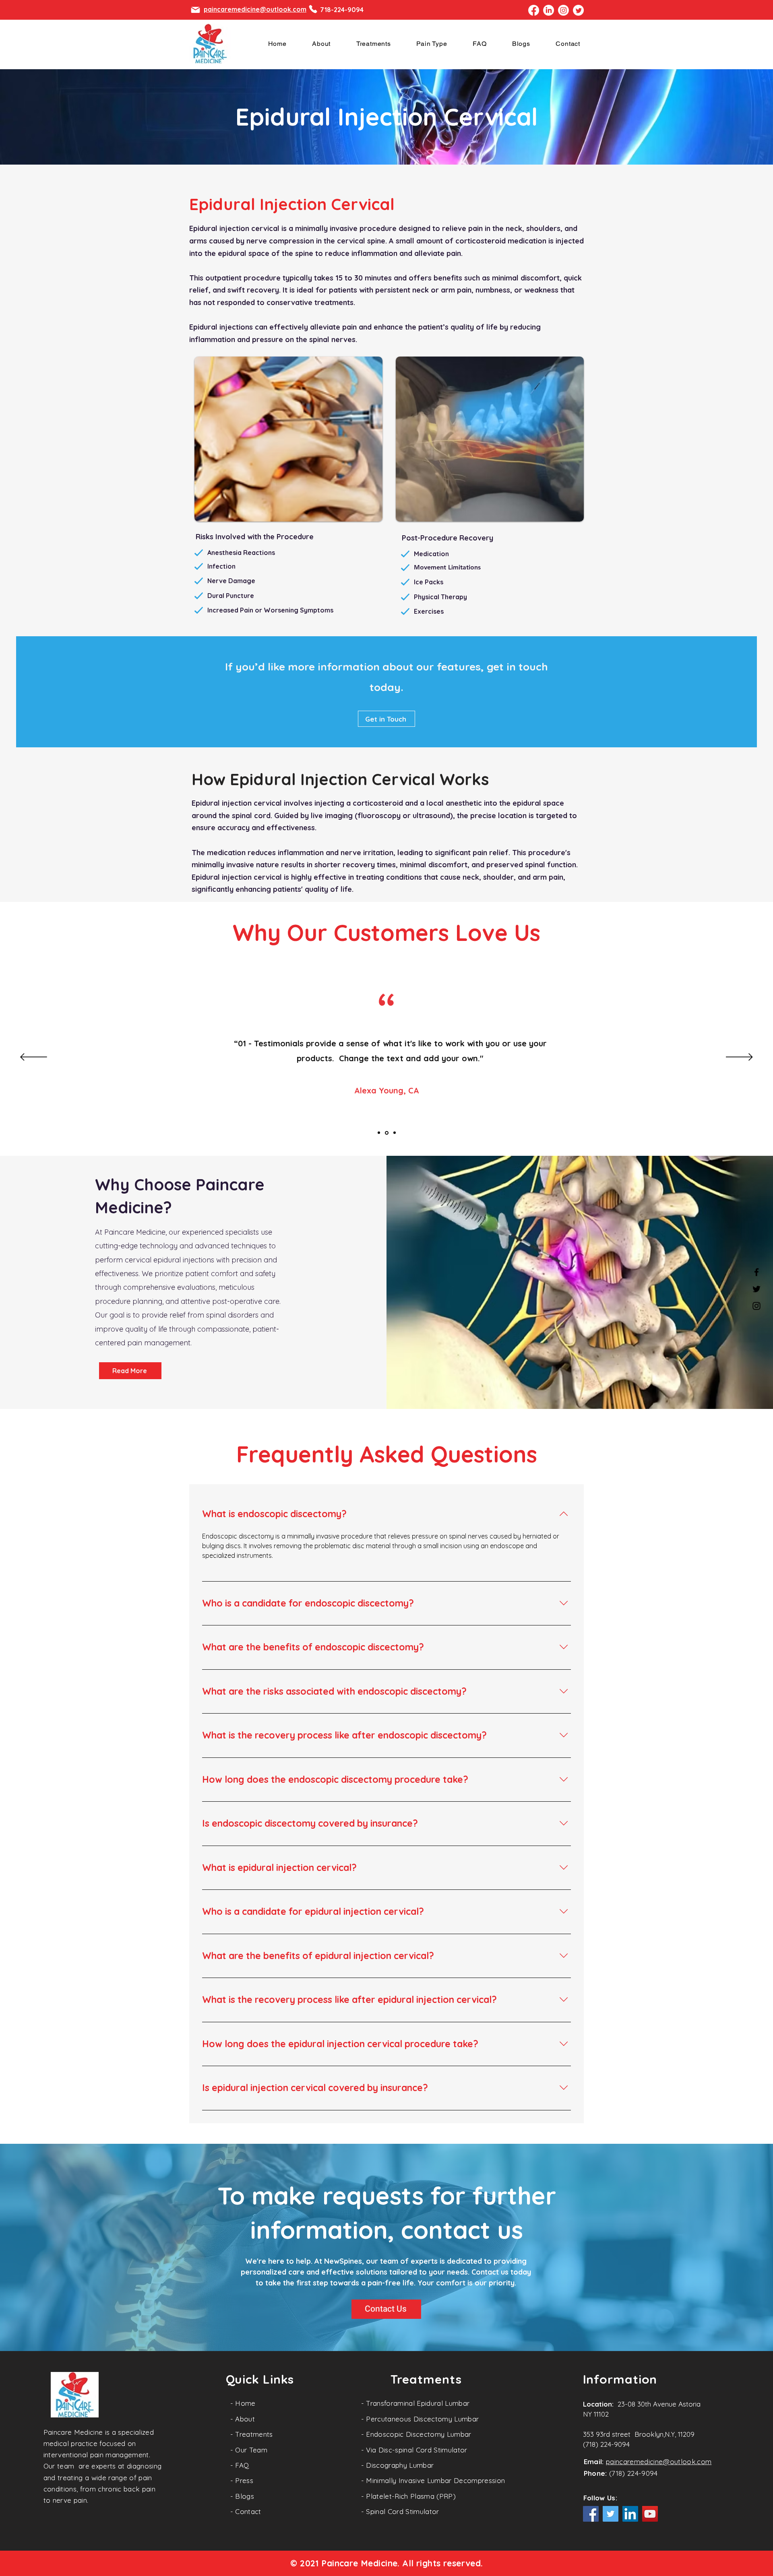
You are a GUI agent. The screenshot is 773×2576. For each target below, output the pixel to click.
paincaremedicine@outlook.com (659, 2462)
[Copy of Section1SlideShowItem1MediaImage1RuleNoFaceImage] (387, 1133)
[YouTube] (650, 2514)
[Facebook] (756, 1272)
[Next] (739, 1058)
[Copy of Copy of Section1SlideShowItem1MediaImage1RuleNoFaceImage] (395, 1133)
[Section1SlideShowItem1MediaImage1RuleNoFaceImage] (379, 1133)
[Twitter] (756, 1289)
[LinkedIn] (630, 2514)
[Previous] (34, 1058)
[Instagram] (756, 1306)
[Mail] (195, 10)
